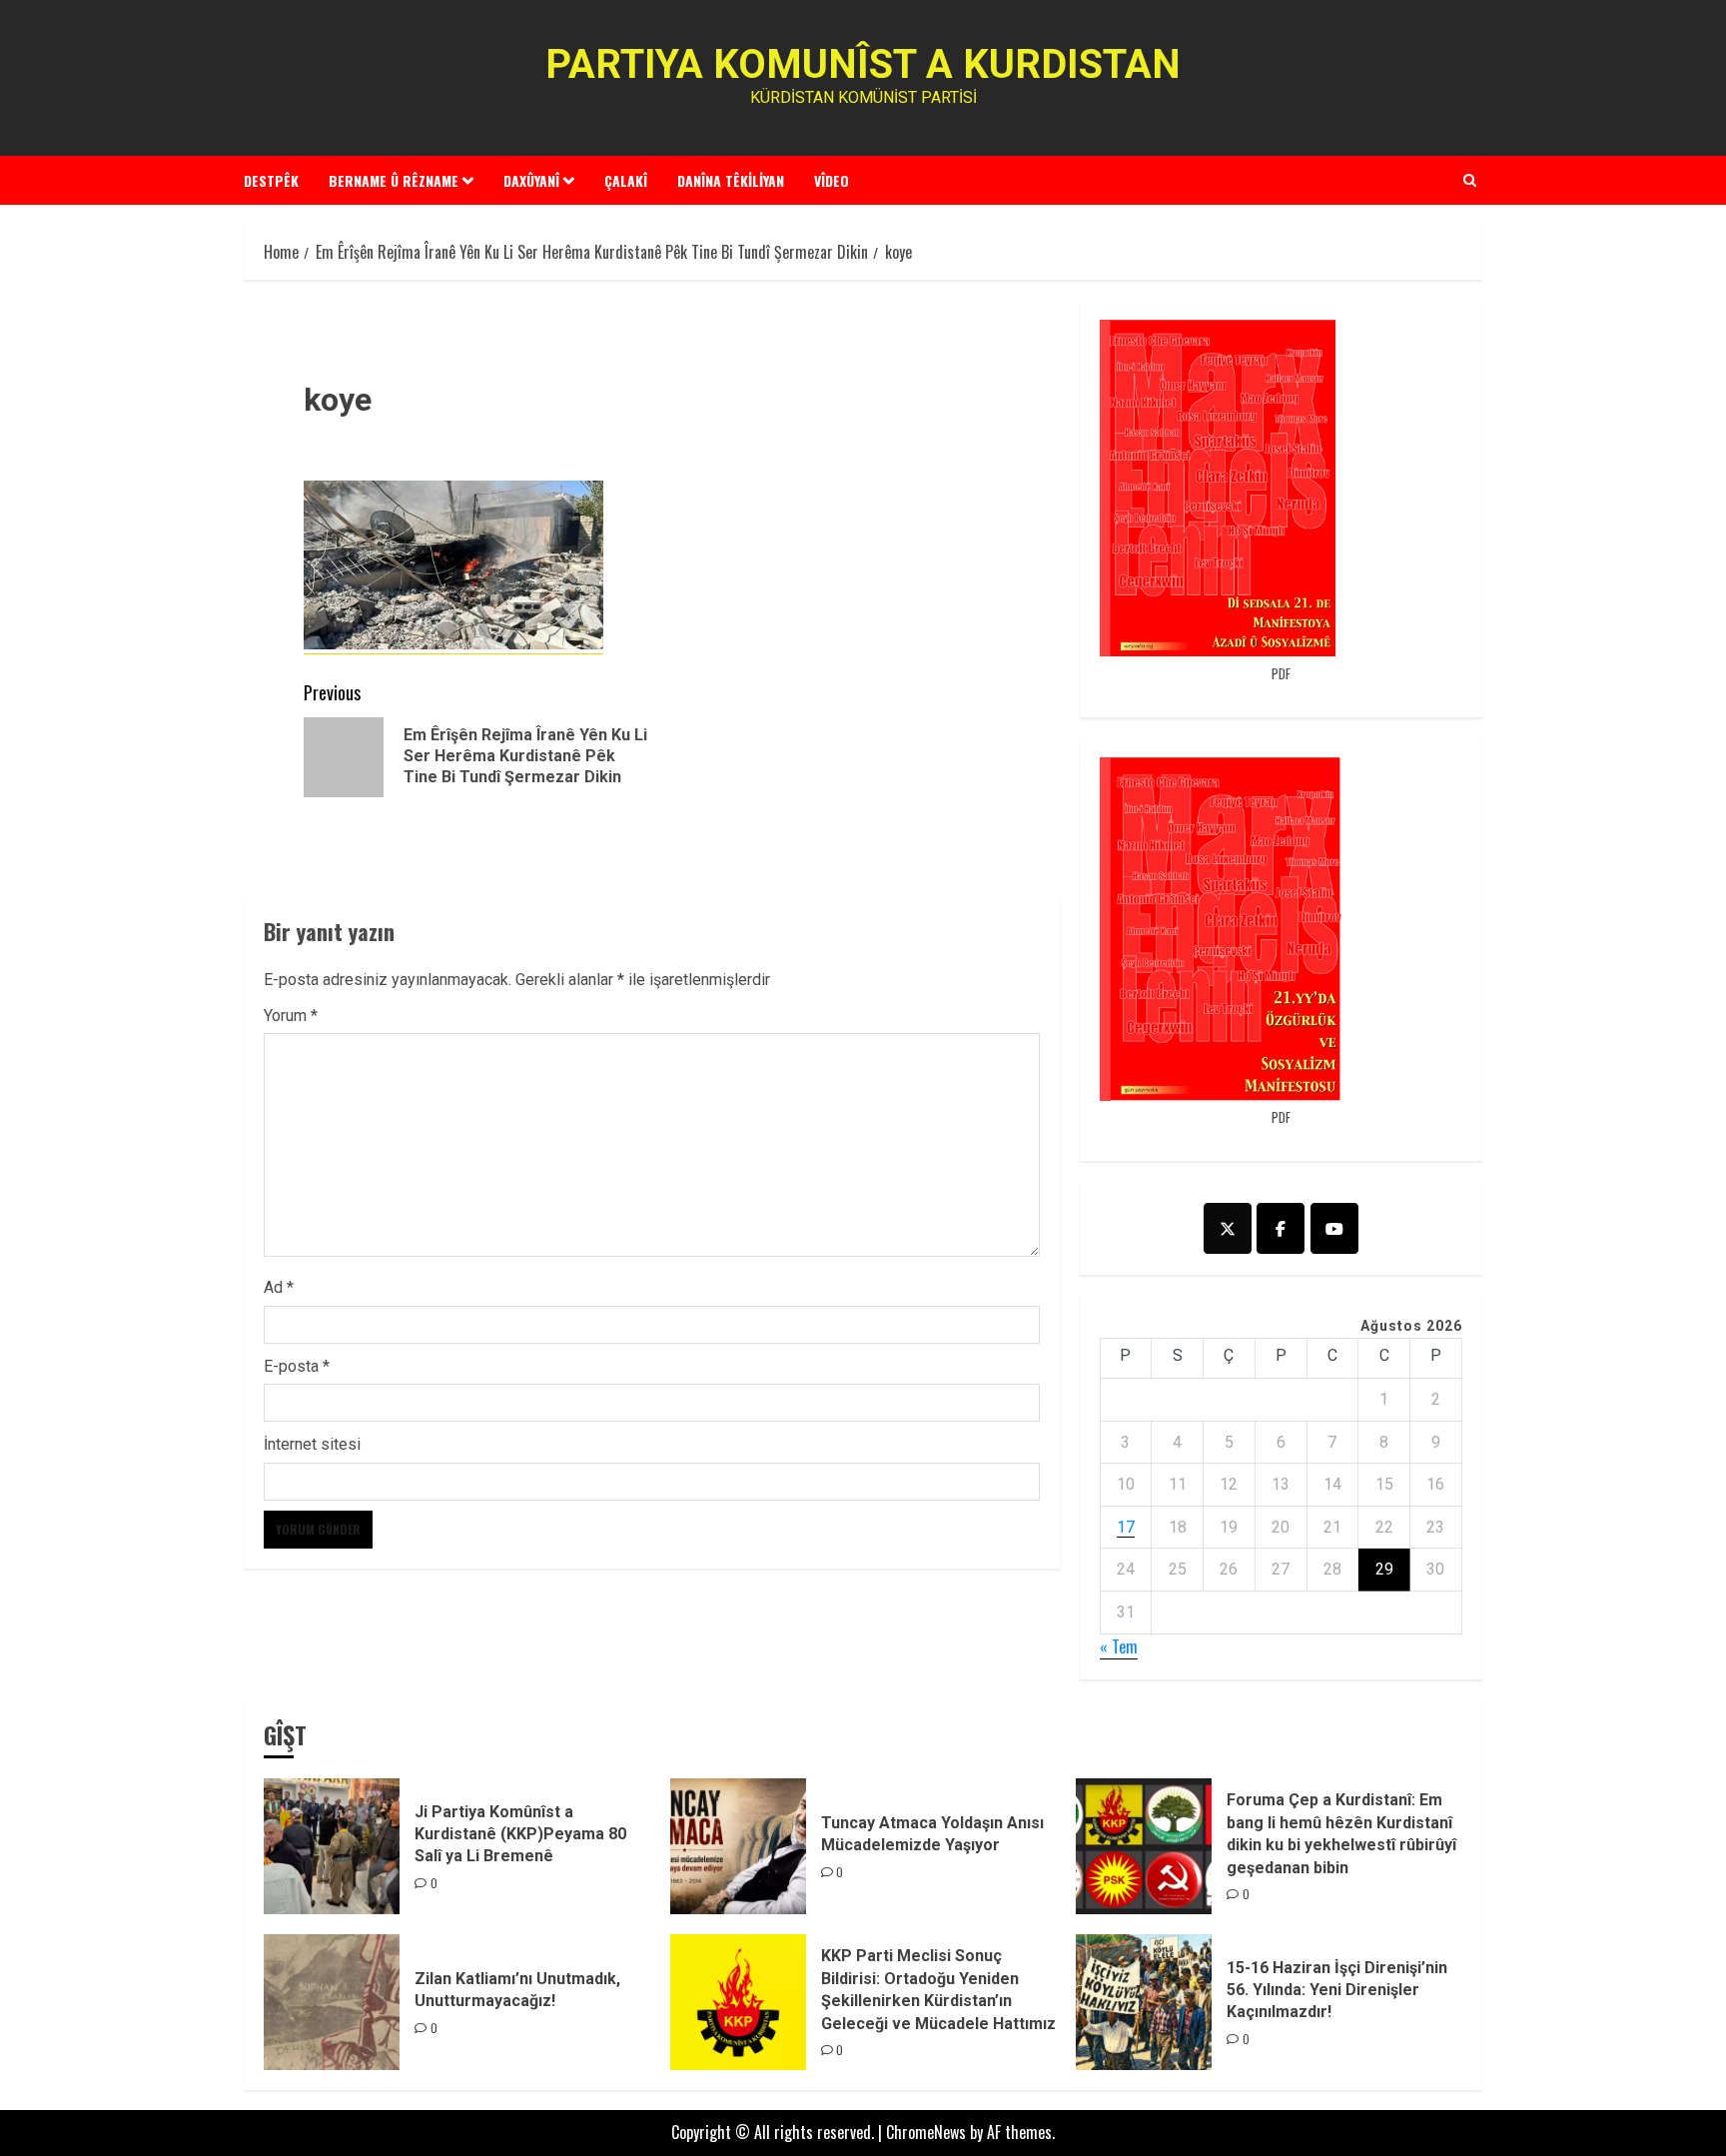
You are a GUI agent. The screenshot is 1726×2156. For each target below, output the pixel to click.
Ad (279, 1287)
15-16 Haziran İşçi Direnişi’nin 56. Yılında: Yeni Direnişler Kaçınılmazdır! (1337, 1990)
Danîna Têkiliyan (731, 180)
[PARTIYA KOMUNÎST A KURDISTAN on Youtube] (1334, 1228)
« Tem (1119, 1646)
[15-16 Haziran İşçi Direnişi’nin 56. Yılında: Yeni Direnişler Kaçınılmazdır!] (1144, 2002)
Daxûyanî (531, 180)
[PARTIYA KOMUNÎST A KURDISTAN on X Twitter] (1228, 1228)
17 (1126, 1527)
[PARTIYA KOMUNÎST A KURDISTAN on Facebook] (1281, 1228)
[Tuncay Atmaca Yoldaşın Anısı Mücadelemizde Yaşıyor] (738, 1846)
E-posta (297, 1366)
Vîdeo (832, 180)
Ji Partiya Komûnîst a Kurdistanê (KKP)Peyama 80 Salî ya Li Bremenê (520, 1834)
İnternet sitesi (312, 1444)
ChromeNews (926, 2132)
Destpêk (271, 180)
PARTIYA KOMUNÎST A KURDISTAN (863, 64)
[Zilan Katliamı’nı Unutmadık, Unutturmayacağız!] (332, 2002)
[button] (1470, 180)
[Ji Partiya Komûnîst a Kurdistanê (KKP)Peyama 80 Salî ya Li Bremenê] (332, 1846)
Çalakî (626, 180)
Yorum (291, 1016)
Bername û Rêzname (394, 180)
